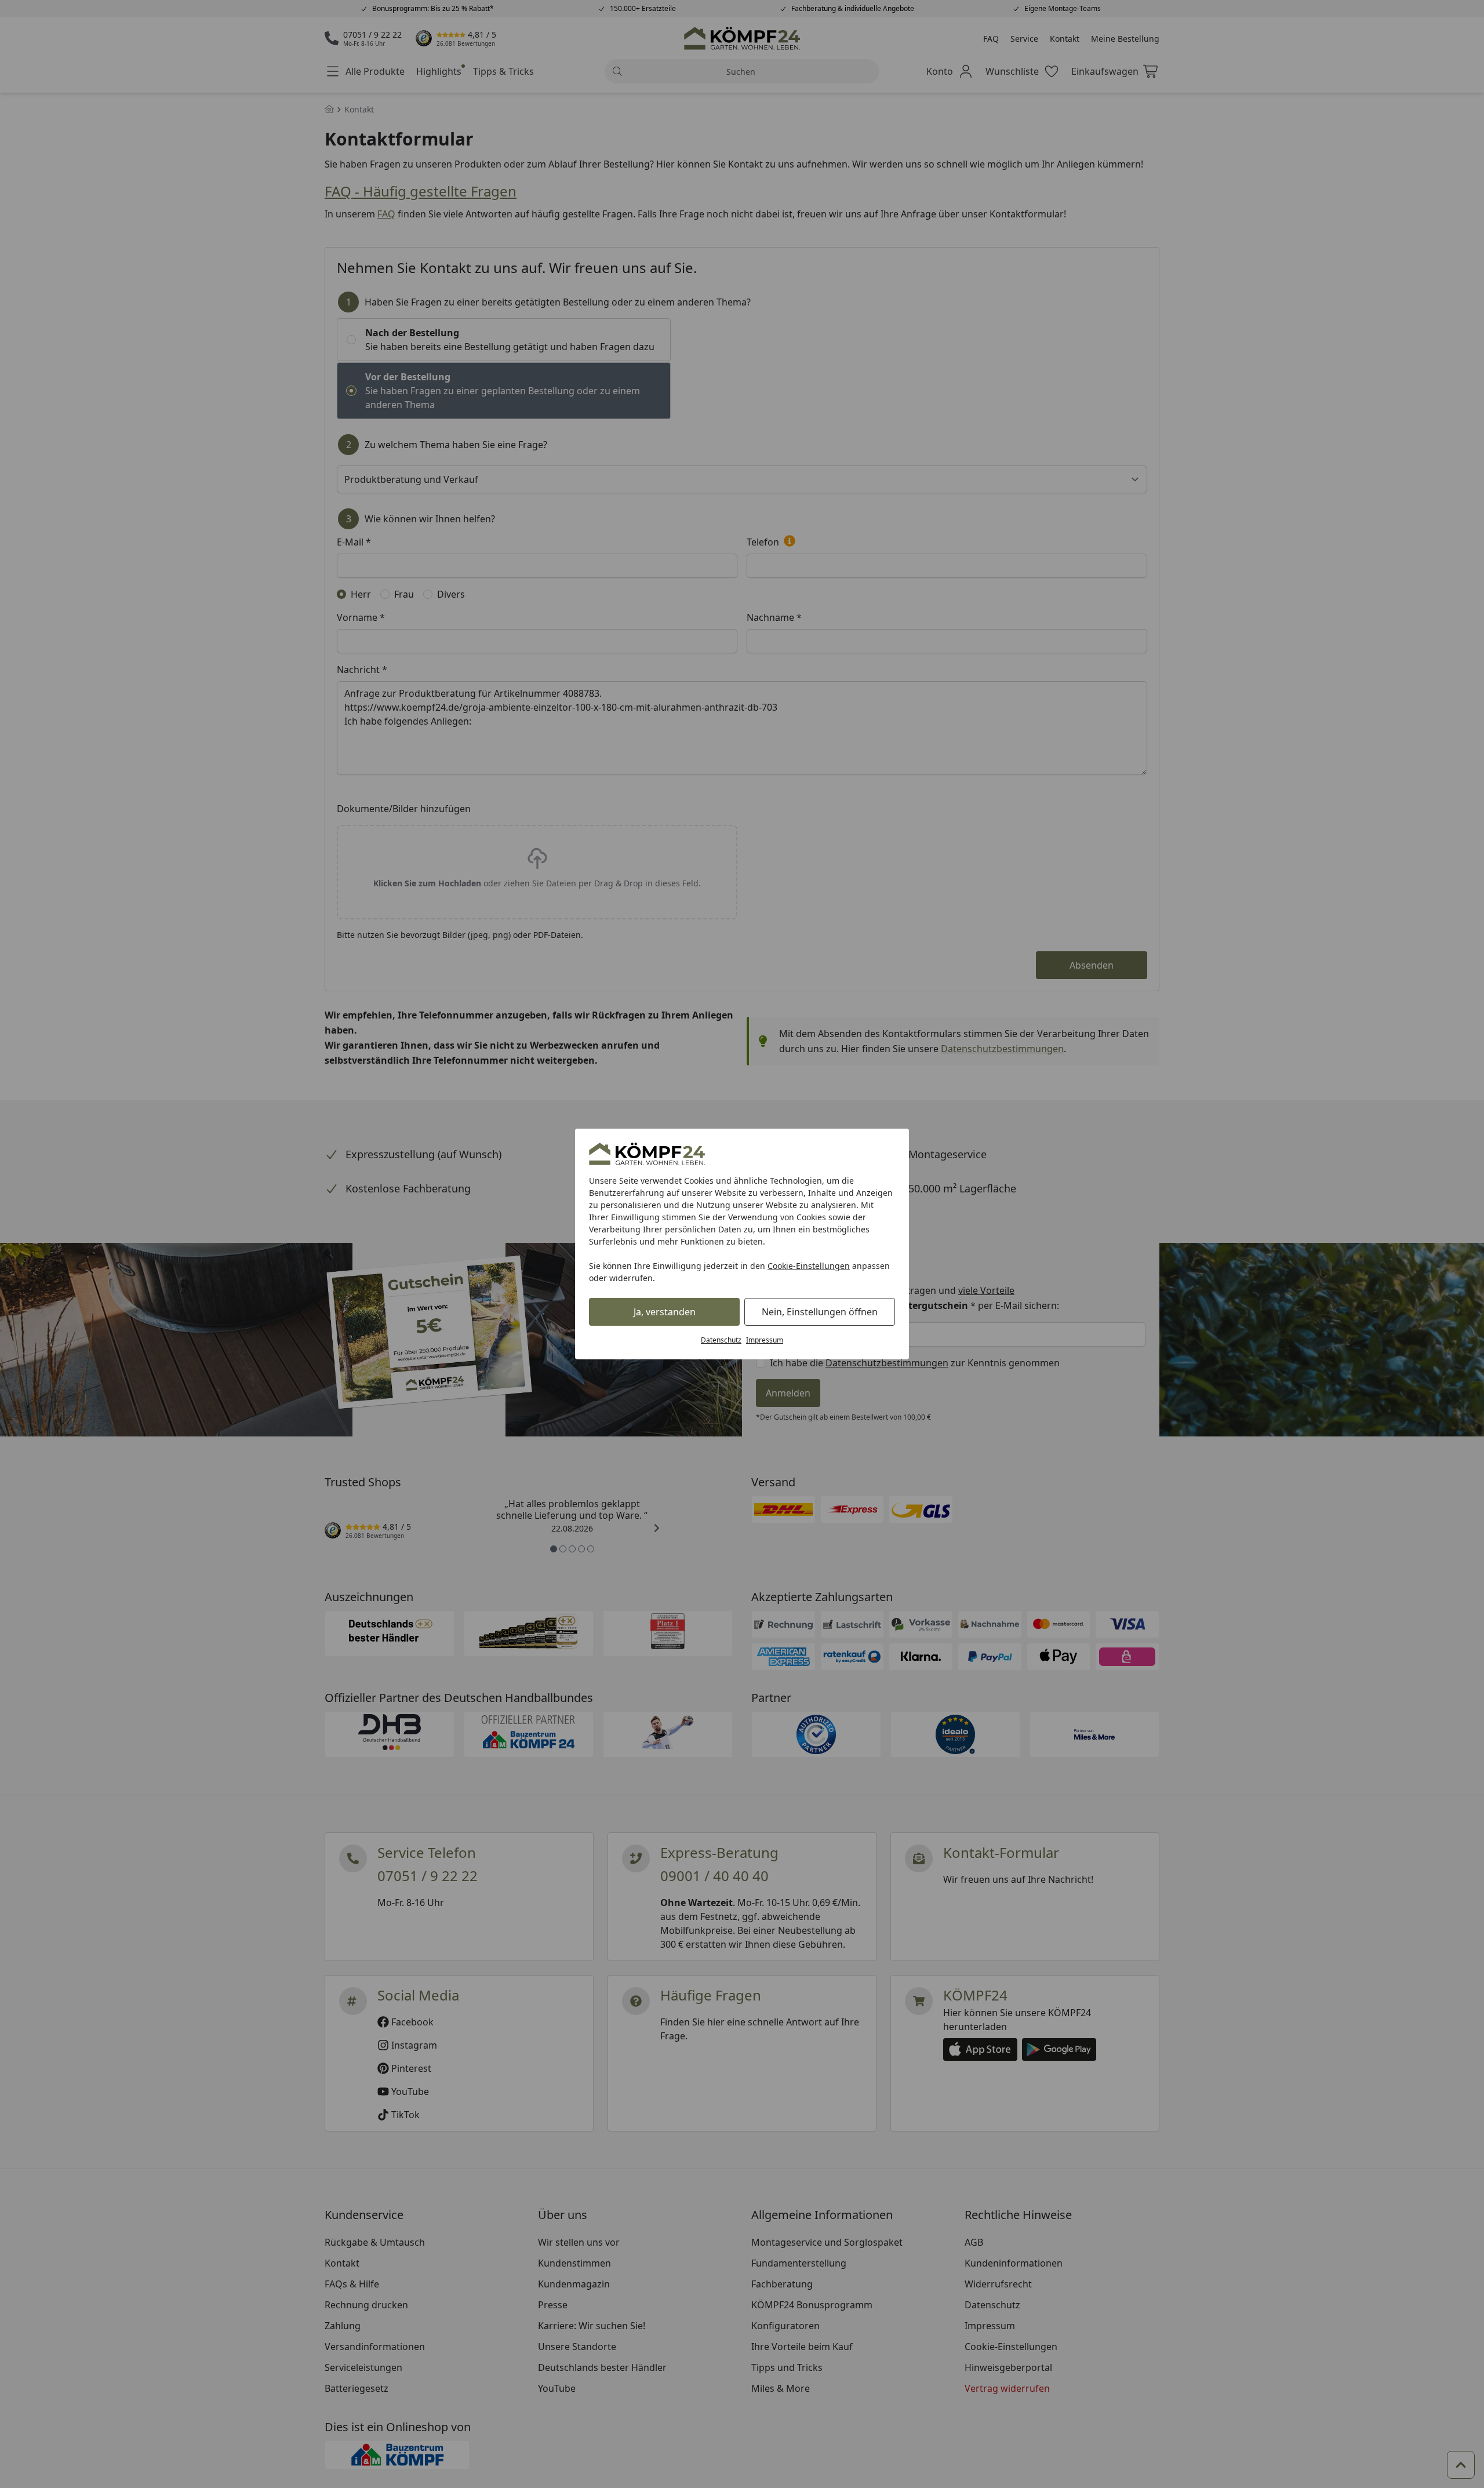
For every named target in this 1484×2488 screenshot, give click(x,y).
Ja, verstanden (665, 1312)
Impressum (765, 1340)
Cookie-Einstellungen (809, 1266)
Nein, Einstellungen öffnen (820, 1312)
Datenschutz (721, 1340)
